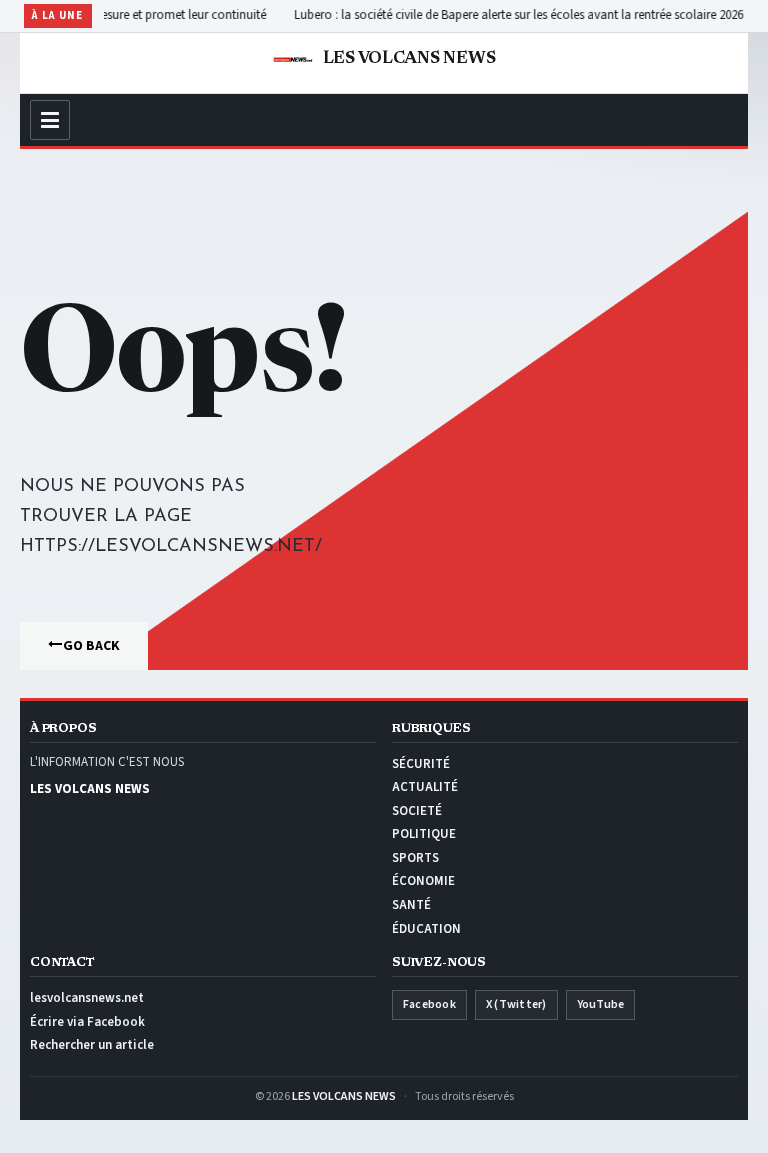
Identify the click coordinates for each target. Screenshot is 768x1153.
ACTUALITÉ (425, 787)
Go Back (91, 646)
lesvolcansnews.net (87, 998)
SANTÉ (411, 905)
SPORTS (415, 858)
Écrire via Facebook (87, 1022)
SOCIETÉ (417, 811)
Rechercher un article (92, 1045)
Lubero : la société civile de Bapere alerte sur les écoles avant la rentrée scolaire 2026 (499, 15)
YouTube (601, 1004)
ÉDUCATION (426, 929)
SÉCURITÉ (421, 764)
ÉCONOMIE (423, 881)
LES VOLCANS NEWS (344, 1096)
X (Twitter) (516, 1004)
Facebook (429, 1004)
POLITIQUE (424, 834)
